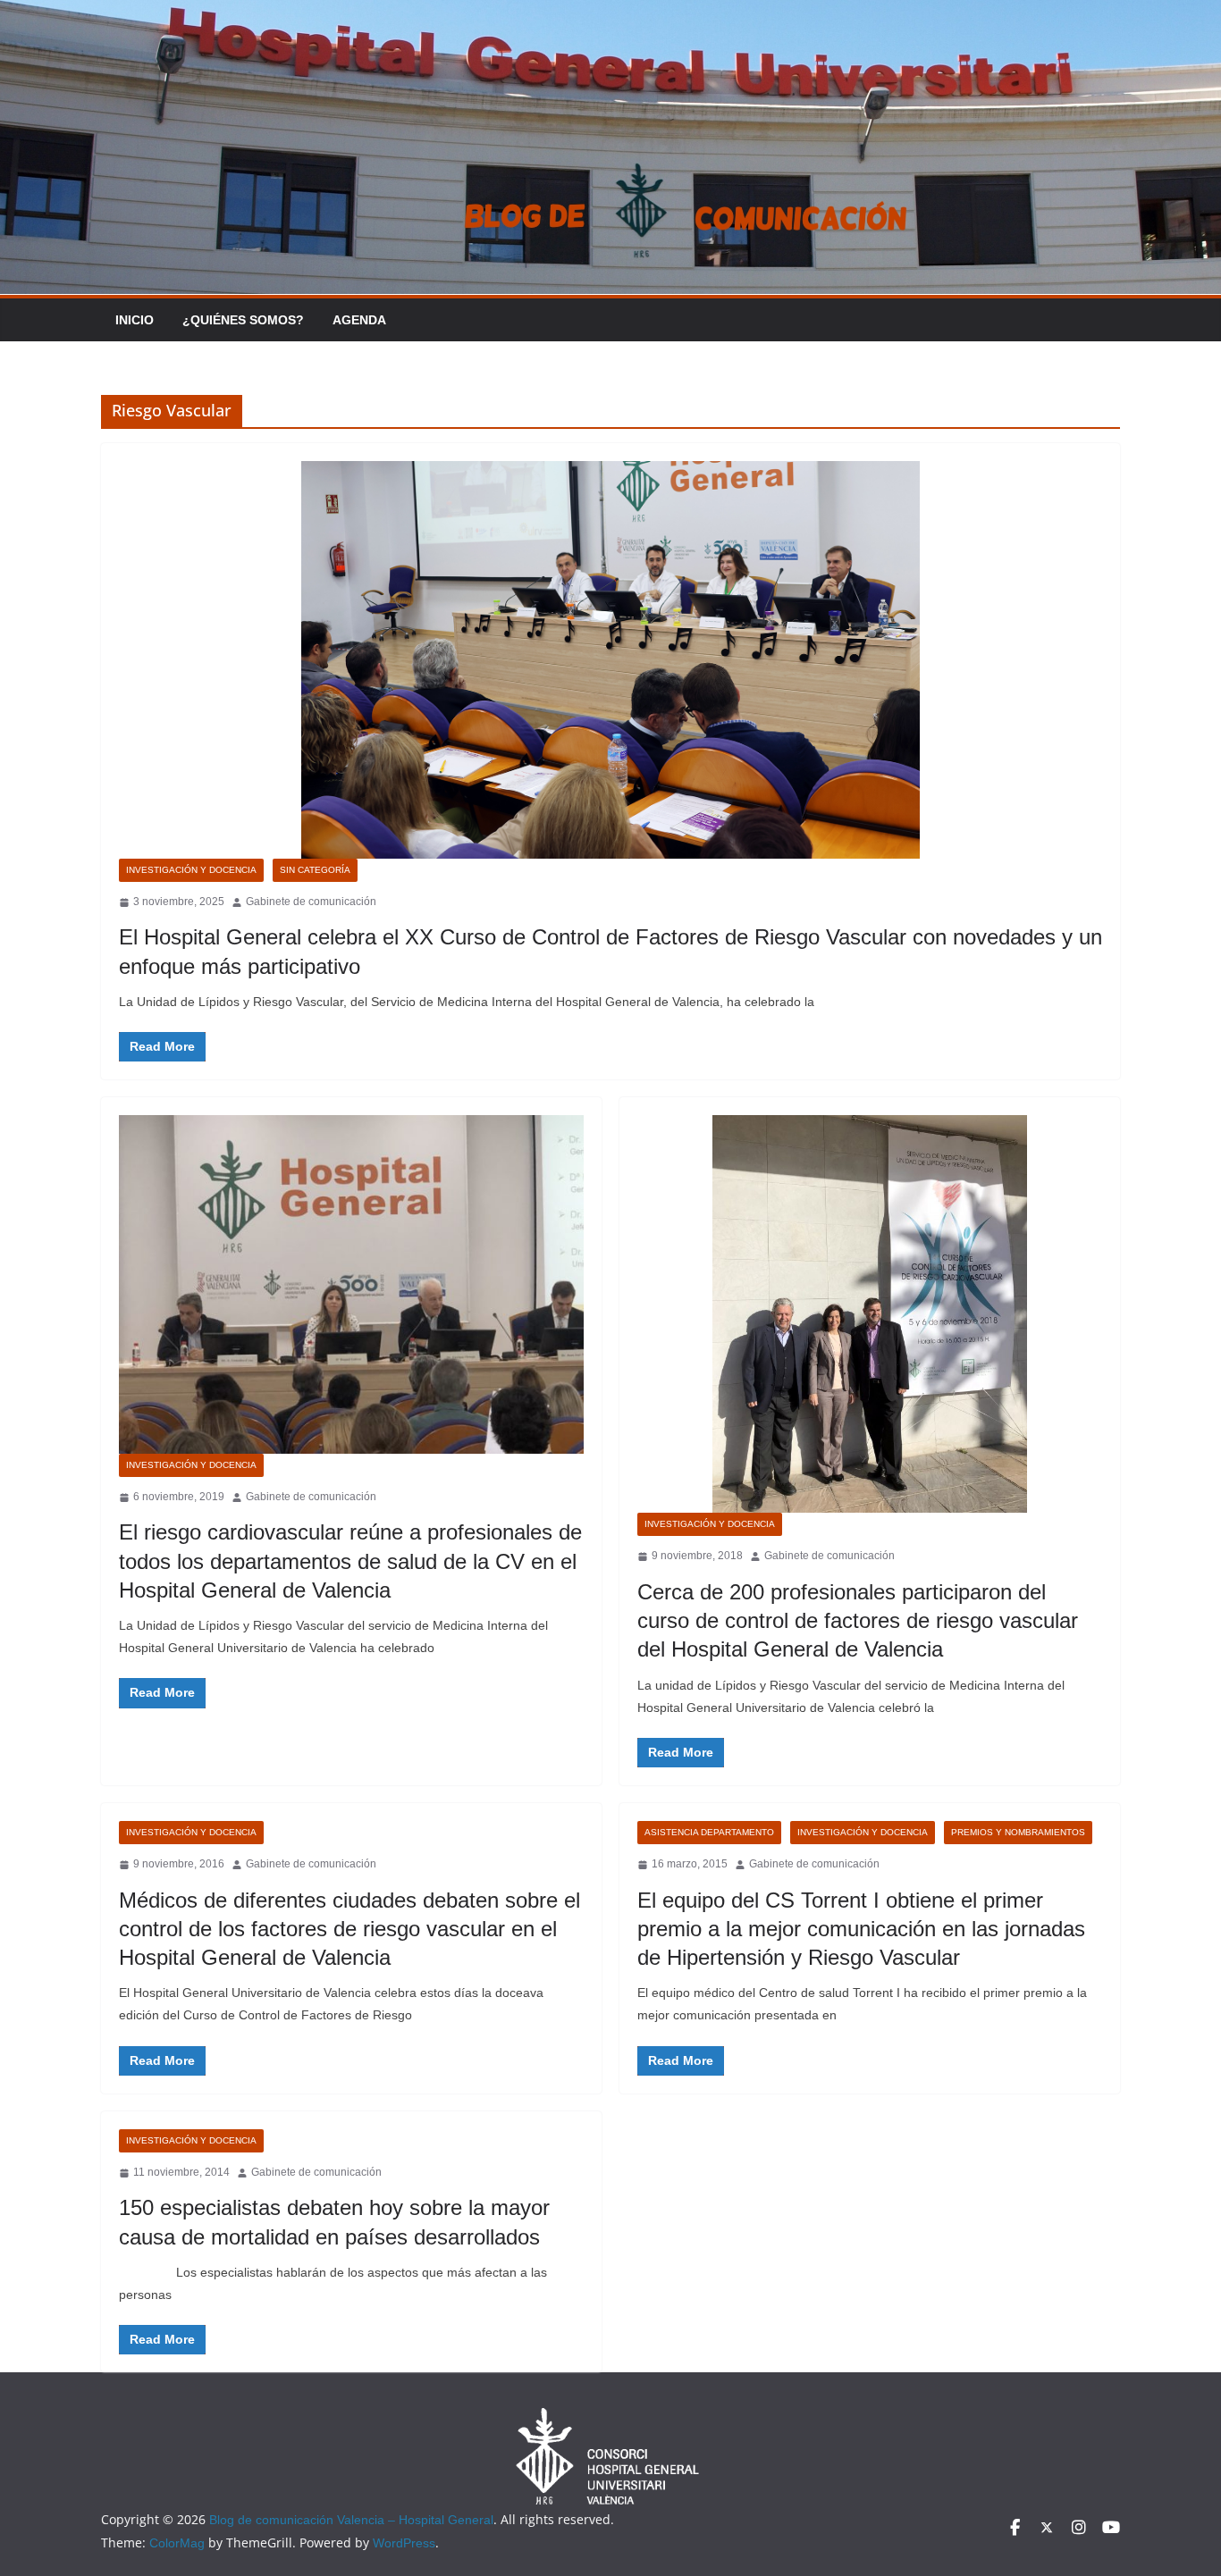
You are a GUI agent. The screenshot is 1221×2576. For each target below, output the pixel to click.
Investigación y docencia (191, 870)
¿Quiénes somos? (243, 320)
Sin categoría (315, 870)
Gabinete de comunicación (311, 902)
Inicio (135, 320)
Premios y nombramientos (1018, 1832)
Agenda (359, 320)
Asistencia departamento (709, 1832)
